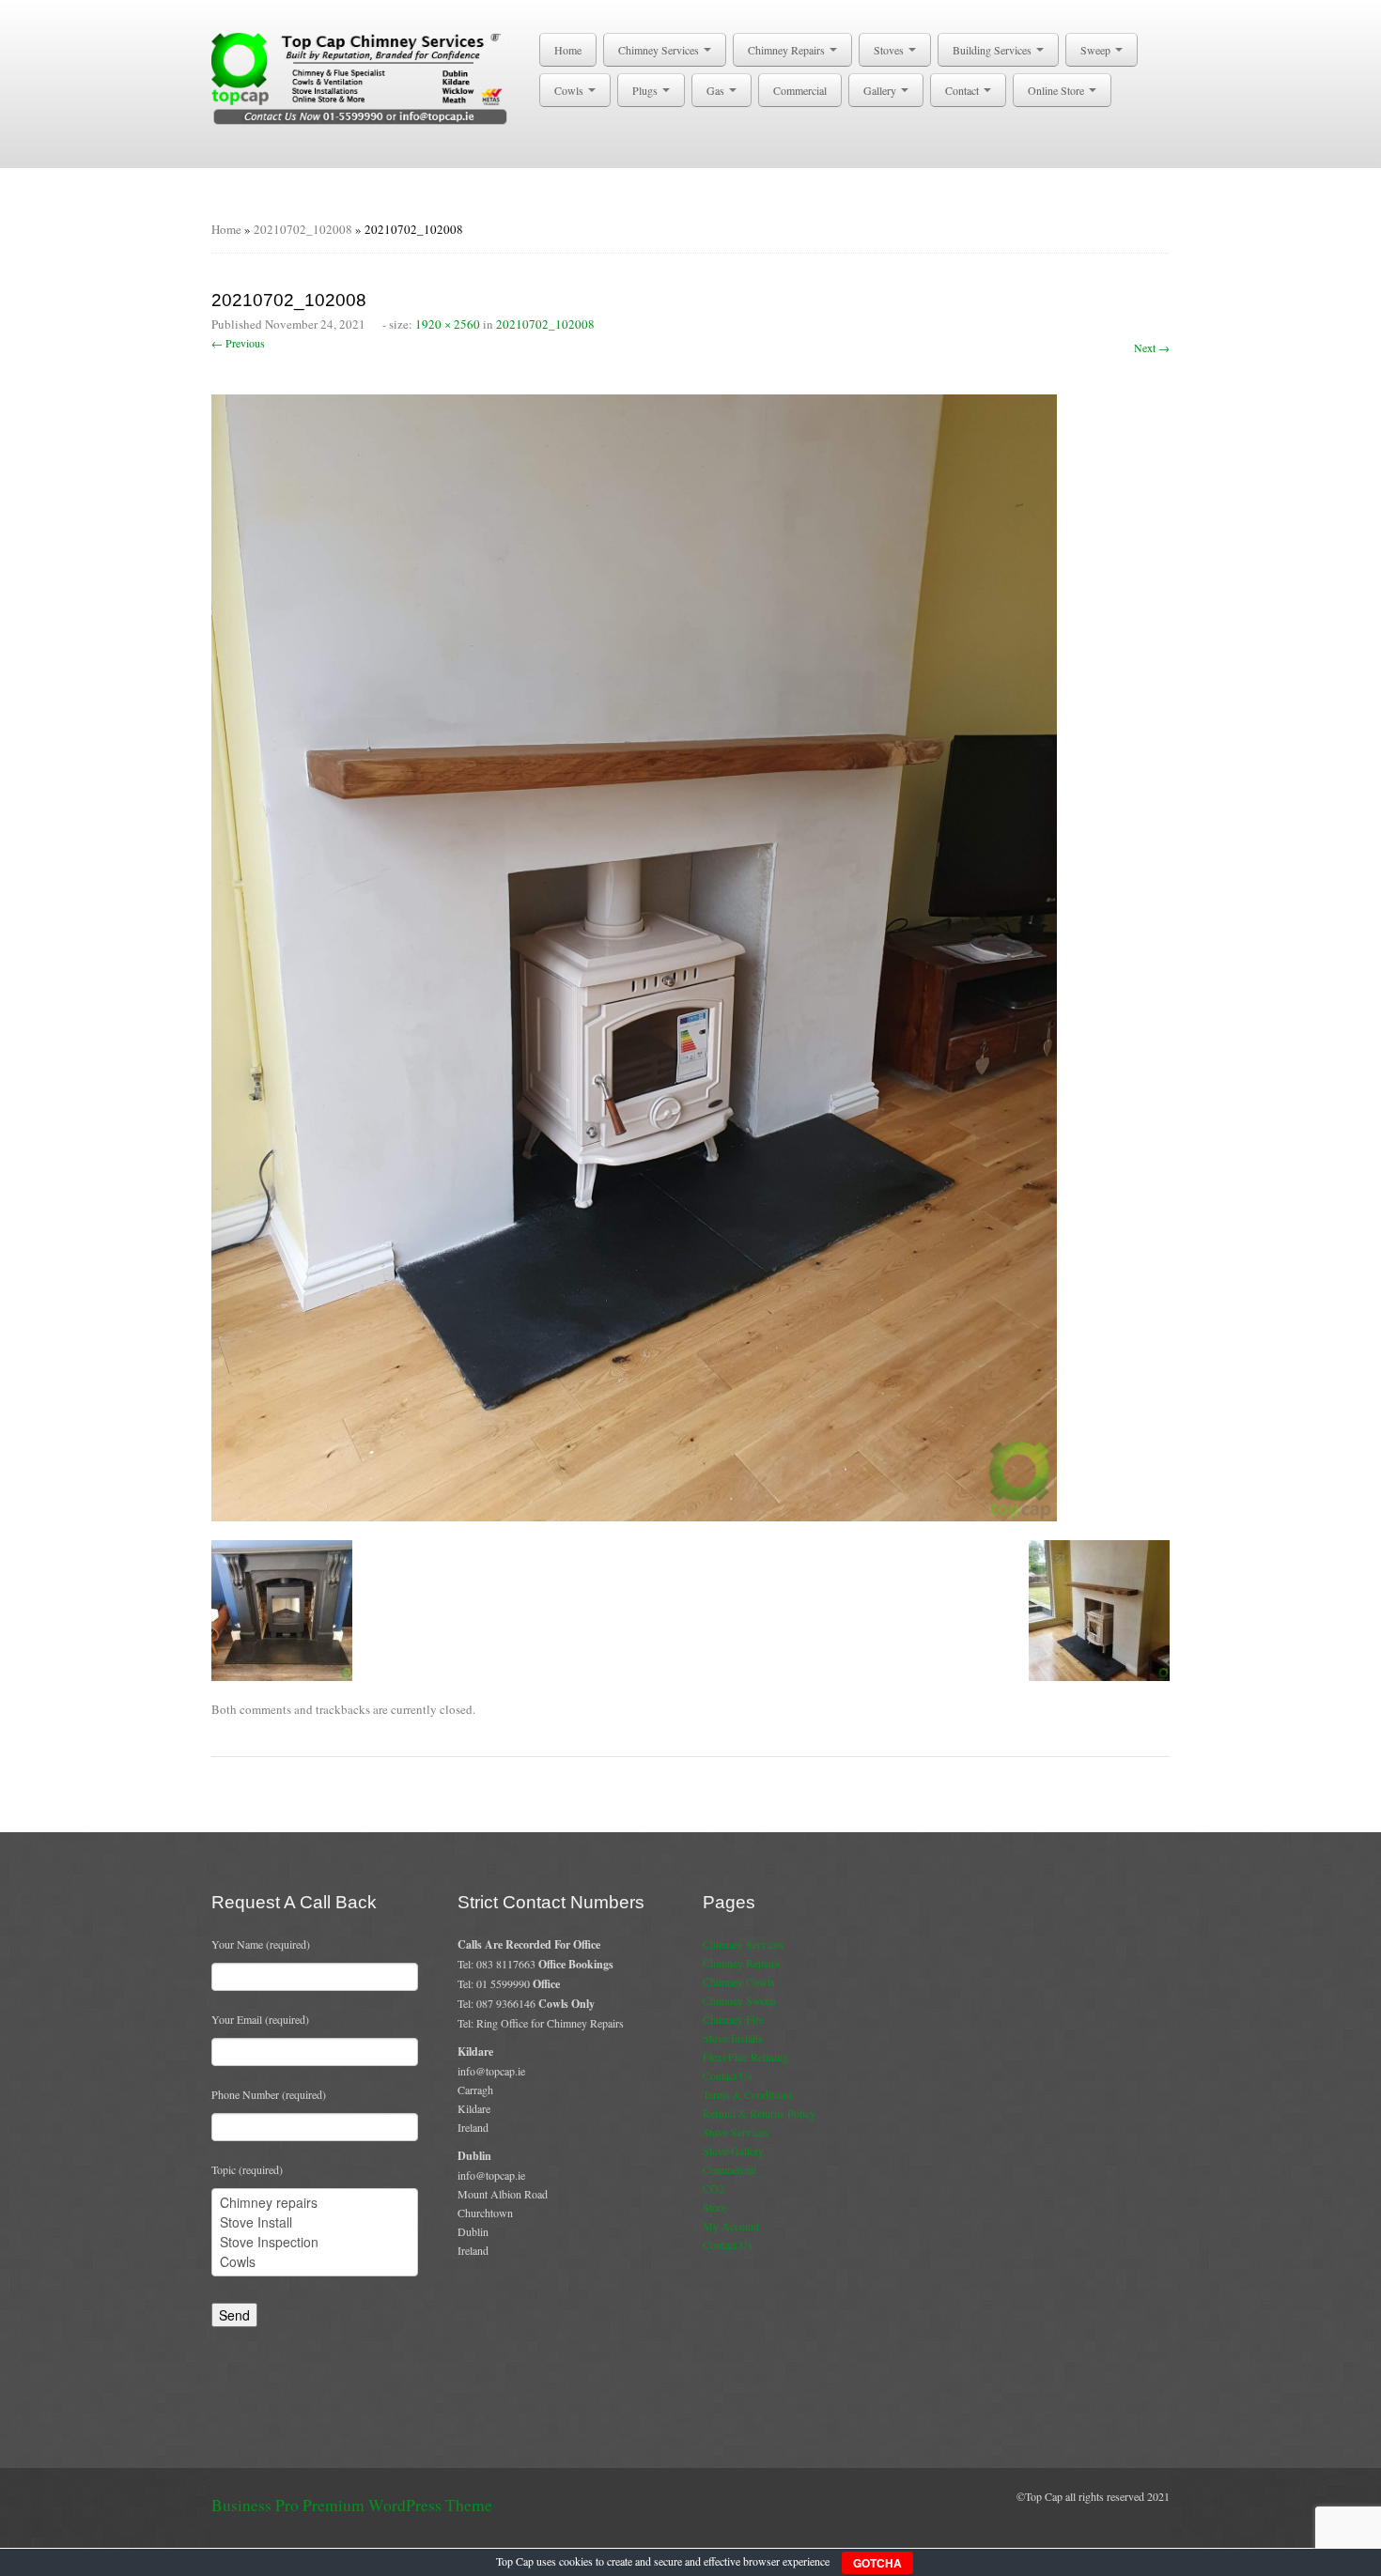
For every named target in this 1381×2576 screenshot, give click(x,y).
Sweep (1097, 50)
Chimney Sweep (739, 2000)
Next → (1152, 347)
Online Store (1057, 90)
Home (568, 50)
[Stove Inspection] (315, 2242)
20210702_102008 (303, 229)
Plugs (646, 90)
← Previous (238, 343)
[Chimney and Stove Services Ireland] (363, 77)
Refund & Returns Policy (759, 2113)
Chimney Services (660, 50)
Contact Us (728, 2075)
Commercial (800, 90)
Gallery (881, 90)
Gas (717, 90)
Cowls (570, 90)
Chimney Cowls (739, 1982)
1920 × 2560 (448, 324)
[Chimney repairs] (315, 2203)
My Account (731, 2226)
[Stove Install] (315, 2222)
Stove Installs (733, 2038)
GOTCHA (877, 2563)
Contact (963, 90)
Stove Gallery (733, 2151)
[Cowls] (315, 2262)
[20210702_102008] (634, 955)
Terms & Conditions (748, 2094)
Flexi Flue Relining (745, 2057)
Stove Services (736, 2132)
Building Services (993, 50)
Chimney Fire (733, 2019)
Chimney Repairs (788, 50)
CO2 (714, 2188)
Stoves (890, 50)
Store (714, 2207)
